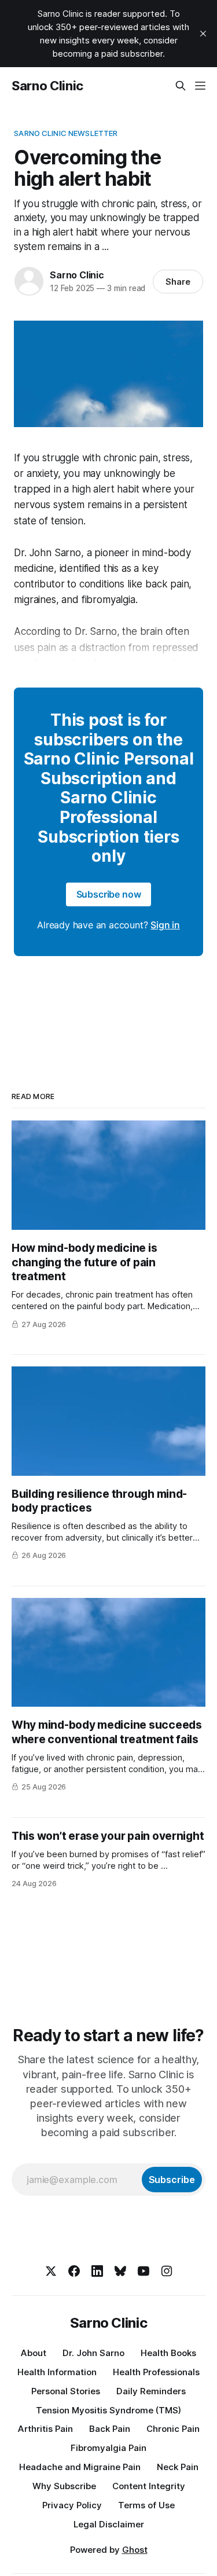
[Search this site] (181, 86)
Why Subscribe (64, 2486)
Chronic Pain (173, 2429)
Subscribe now (109, 894)
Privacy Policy (72, 2505)
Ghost (135, 2550)
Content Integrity (149, 2486)
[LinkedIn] (97, 2271)
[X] (51, 2271)
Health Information (57, 2372)
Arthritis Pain (45, 2429)
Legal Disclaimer (109, 2524)
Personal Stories (66, 2391)
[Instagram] (167, 2271)
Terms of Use (146, 2505)
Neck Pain (178, 2467)
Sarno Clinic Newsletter (66, 133)
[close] (203, 34)
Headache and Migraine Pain (80, 2467)
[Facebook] (74, 2271)
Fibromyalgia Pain (108, 2448)
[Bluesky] (120, 2271)
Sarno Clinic (47, 86)
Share (178, 282)
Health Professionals (156, 2372)
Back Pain (110, 2429)
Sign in (165, 925)
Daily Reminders (151, 2391)
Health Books (168, 2353)
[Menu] (200, 86)
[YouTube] (144, 2271)
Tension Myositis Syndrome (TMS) (108, 2410)
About (34, 2353)
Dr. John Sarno (93, 2353)
